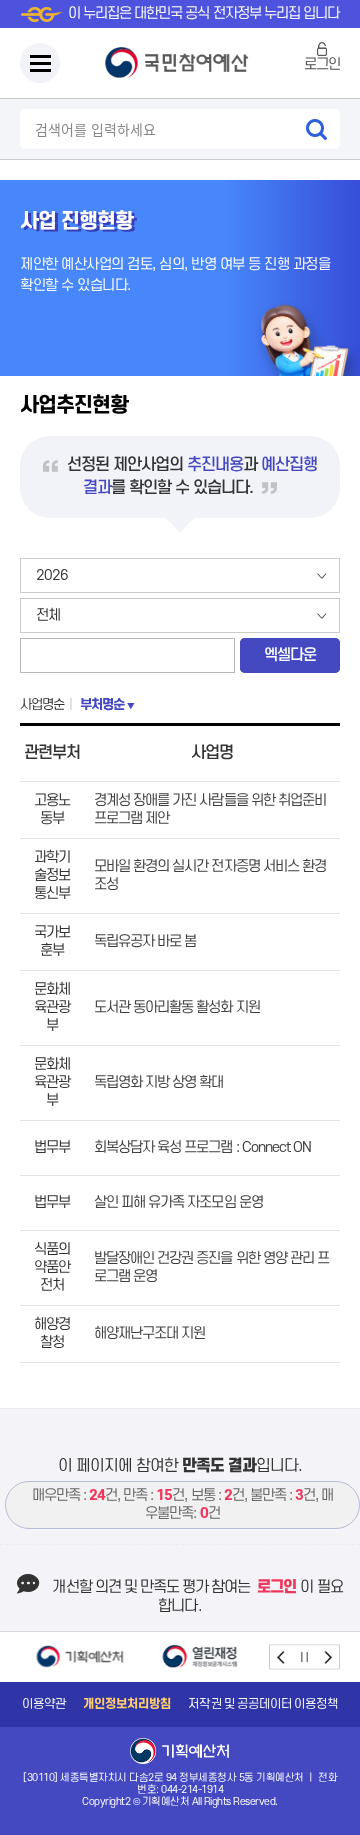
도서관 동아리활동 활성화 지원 (177, 1007)
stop (304, 1656)
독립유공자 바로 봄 (145, 941)
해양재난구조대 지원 (149, 1333)
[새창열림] (80, 1656)
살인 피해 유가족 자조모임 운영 (178, 1202)
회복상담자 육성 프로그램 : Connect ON (202, 1147)
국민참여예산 (180, 63)
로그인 (322, 64)
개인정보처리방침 (127, 1704)
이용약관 (44, 1704)
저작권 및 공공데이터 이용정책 (263, 1704)
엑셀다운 (290, 655)
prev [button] (281, 1656)
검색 (316, 129)
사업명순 (42, 704)
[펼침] (40, 63)
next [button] (327, 1656)
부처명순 (102, 704)
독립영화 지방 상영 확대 (159, 1082)
